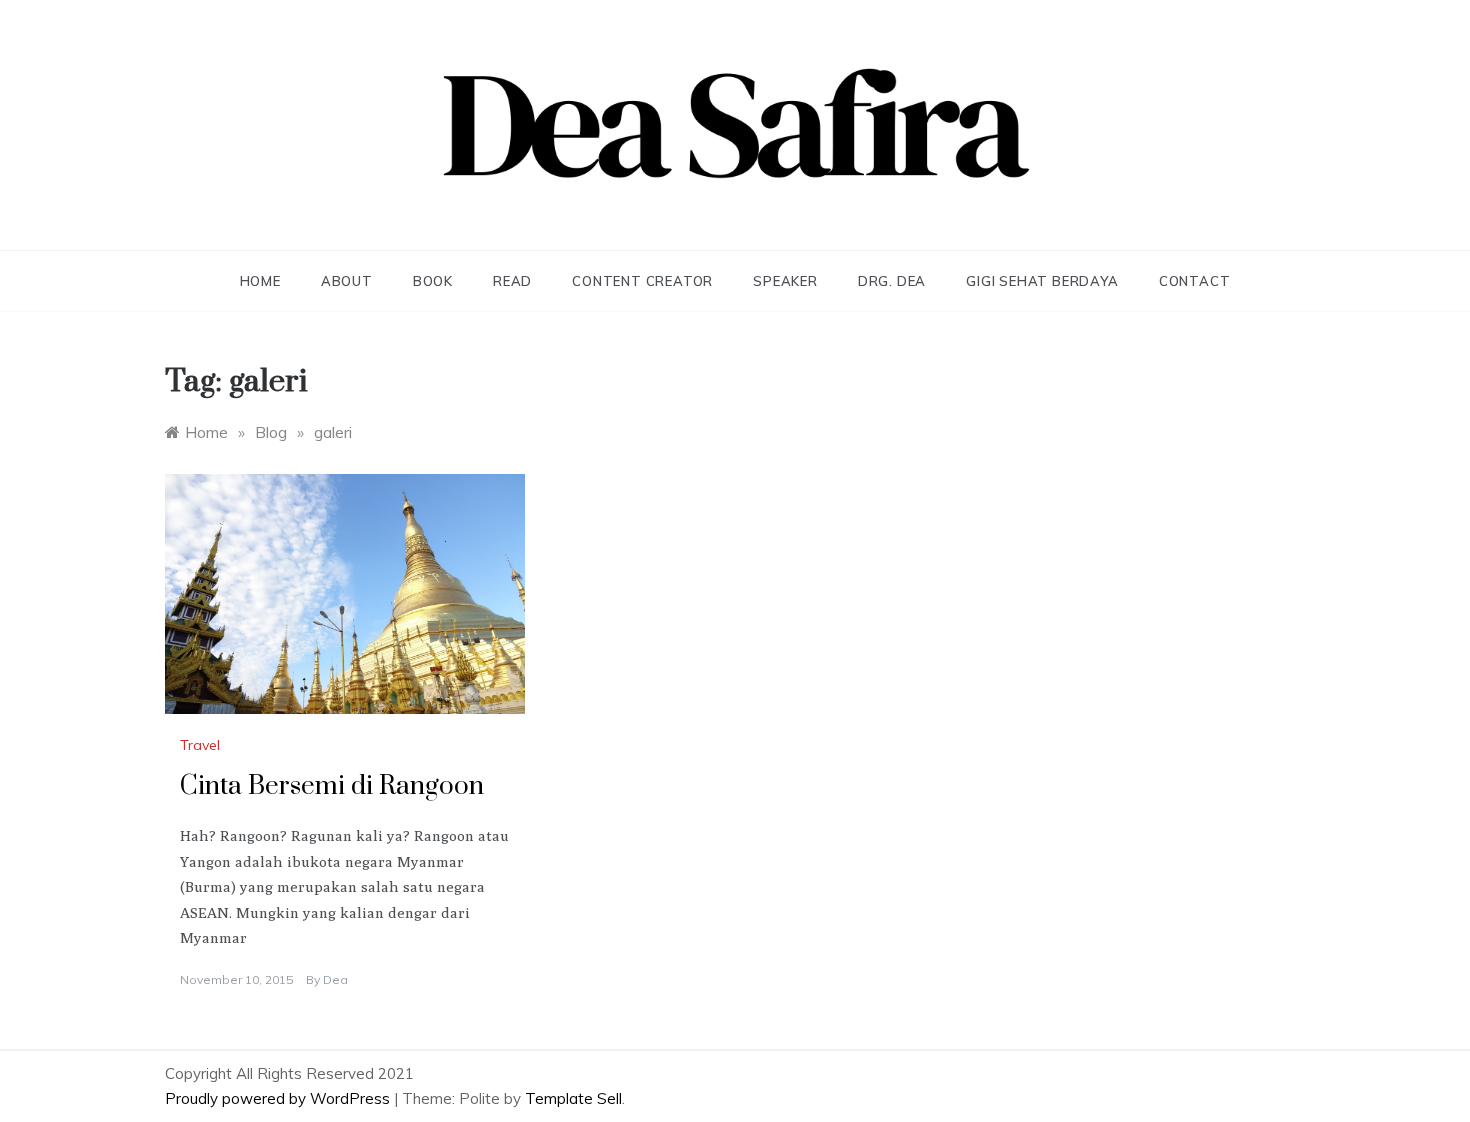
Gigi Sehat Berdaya (1042, 281)
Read (512, 281)
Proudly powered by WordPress (279, 1098)
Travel (200, 745)
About (347, 281)
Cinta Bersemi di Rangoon (332, 786)
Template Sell (573, 1098)
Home (260, 281)
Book (433, 281)
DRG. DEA (892, 281)
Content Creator (642, 281)
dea (335, 979)
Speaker (785, 281)
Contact (1195, 281)
